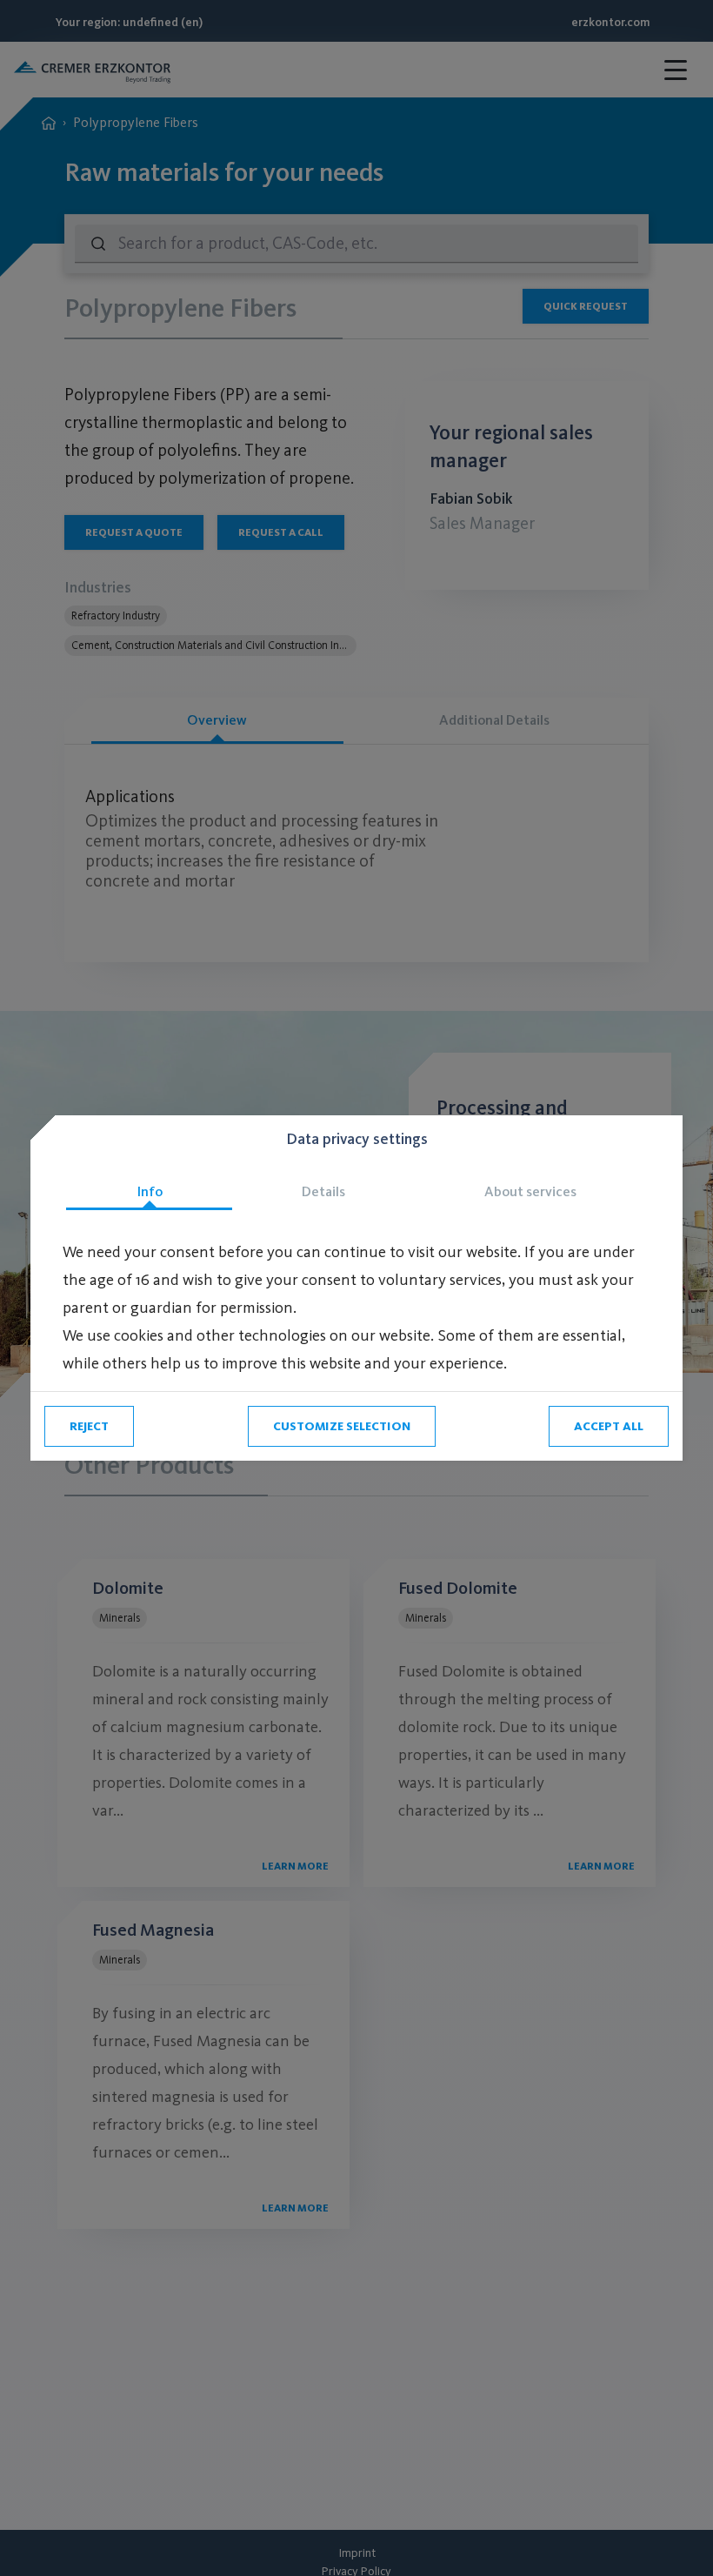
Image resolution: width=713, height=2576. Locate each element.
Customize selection (342, 1426)
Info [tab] (150, 1191)
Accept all (609, 1426)
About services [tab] (530, 1191)
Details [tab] (323, 1191)
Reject (89, 1426)
